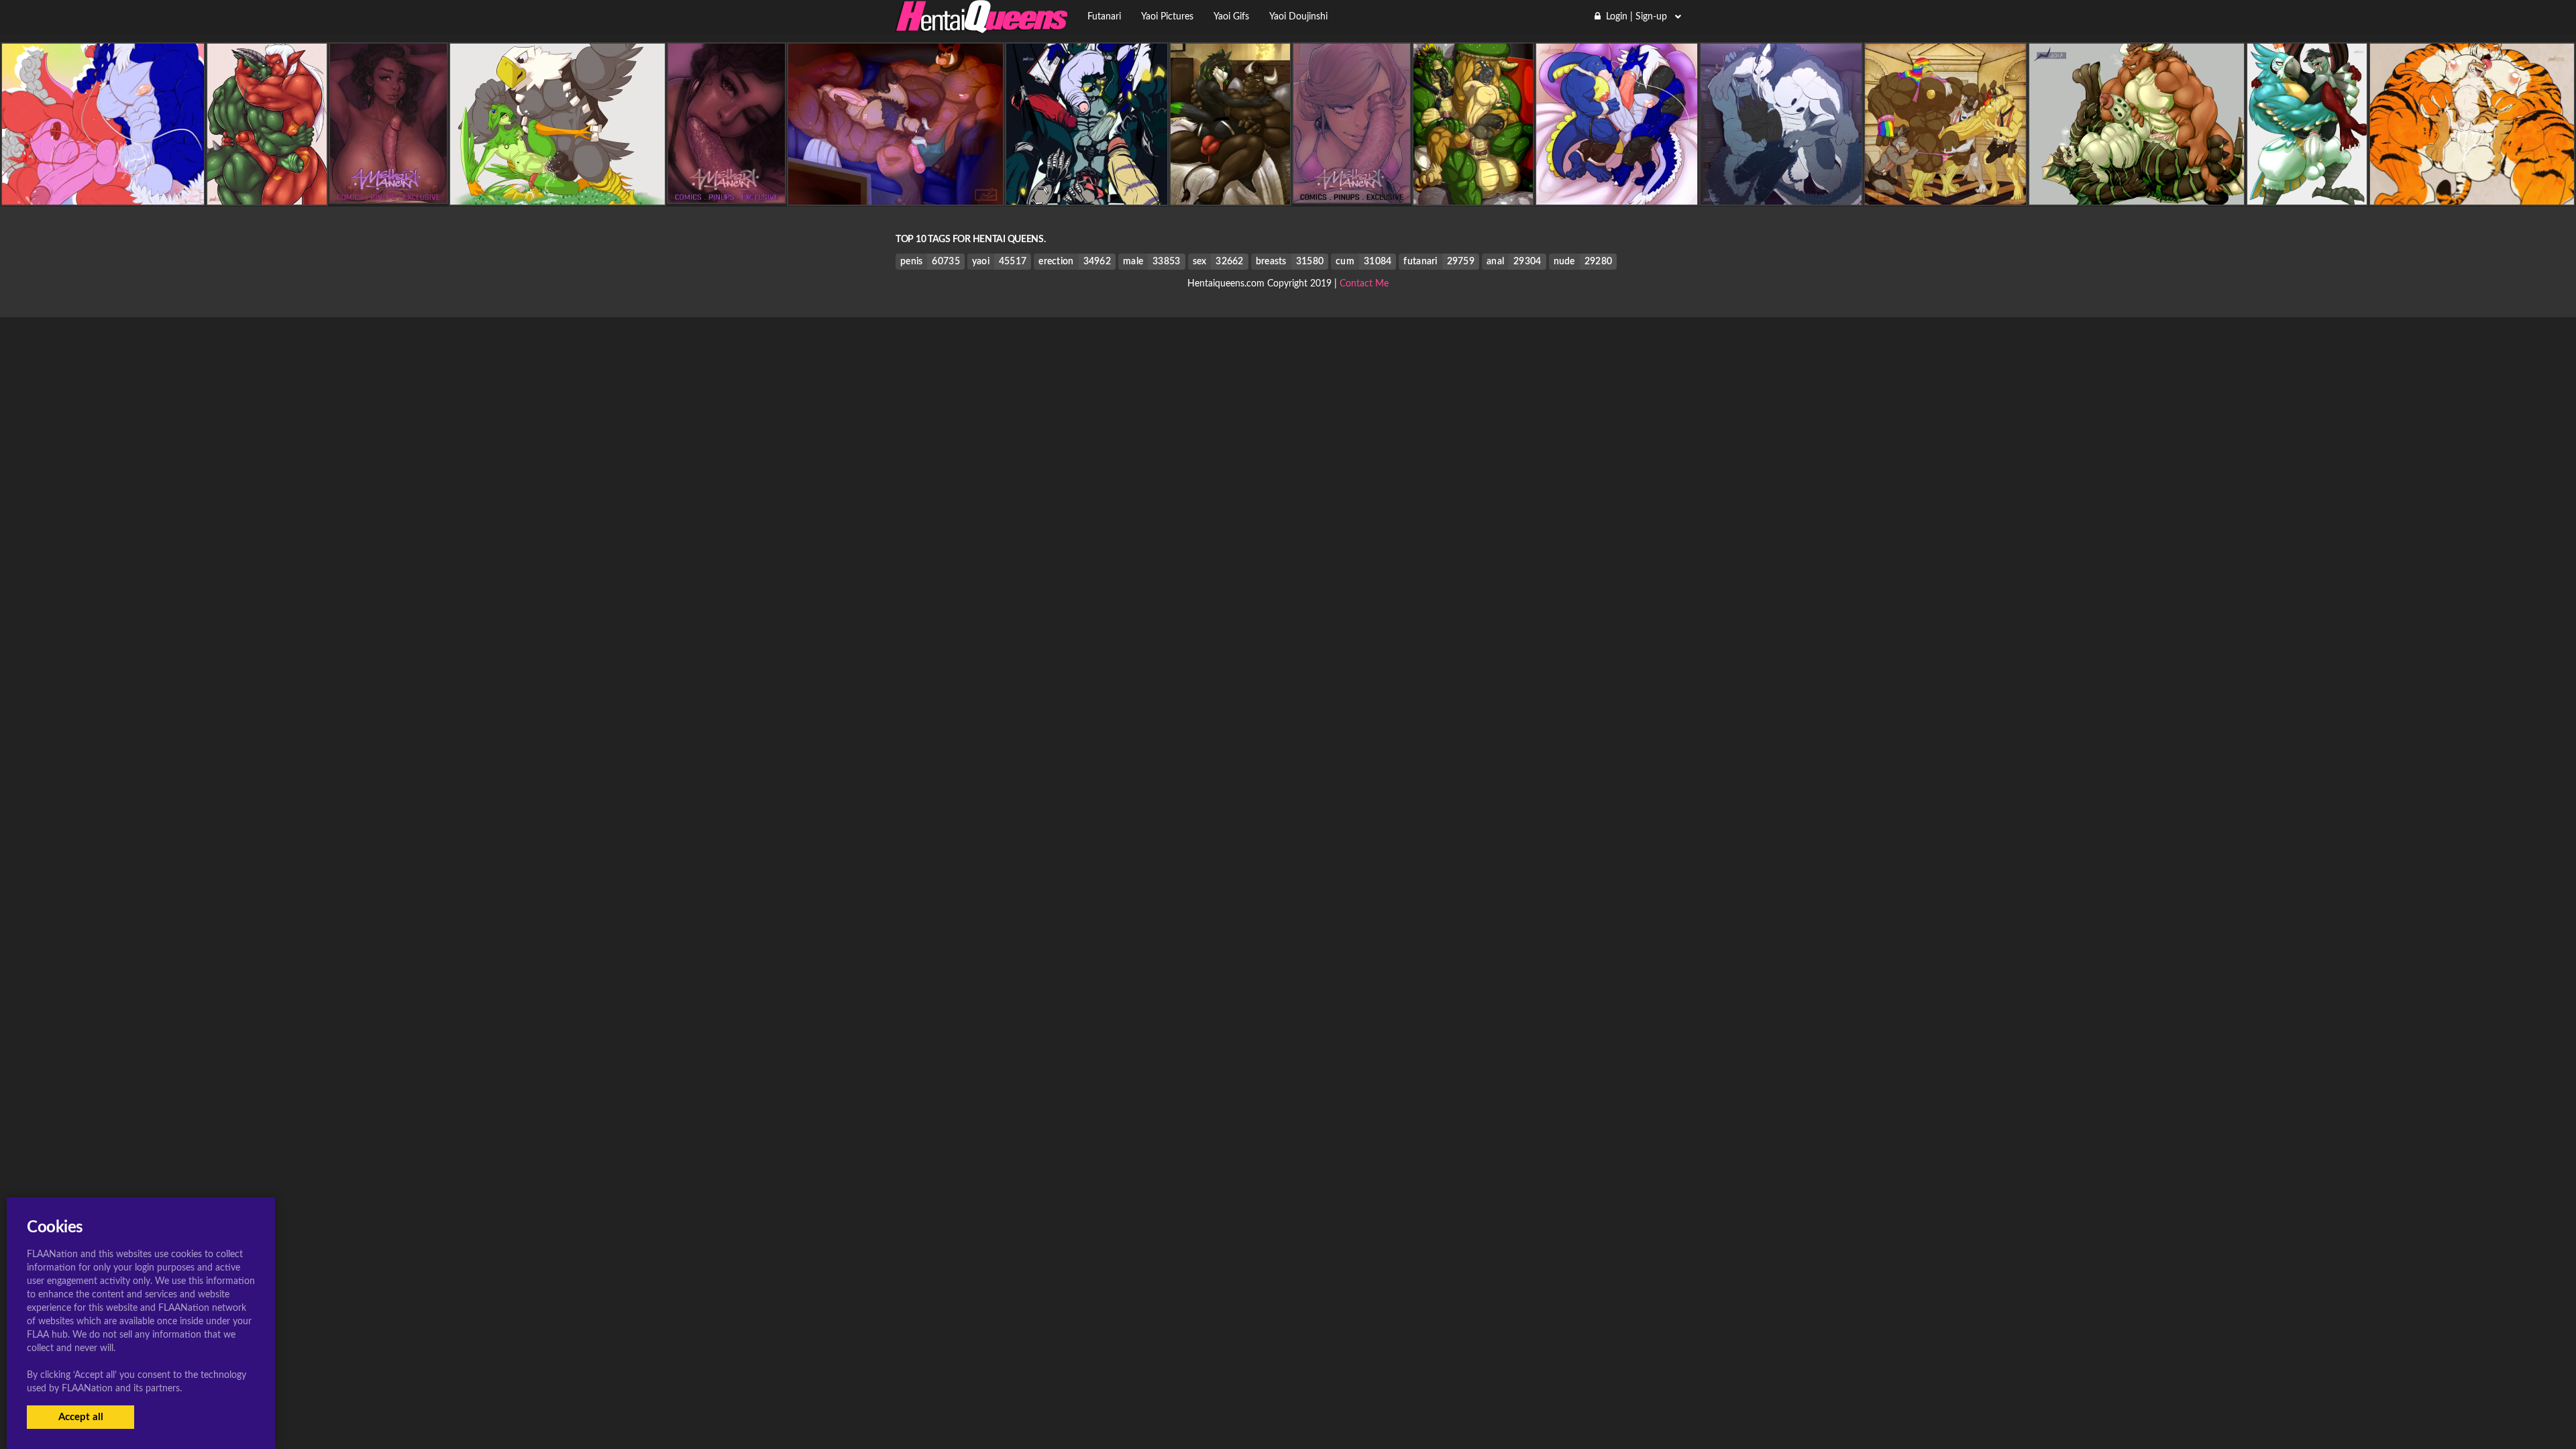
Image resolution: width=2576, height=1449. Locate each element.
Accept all (81, 1417)
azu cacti (267, 194)
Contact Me (1364, 284)
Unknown (557, 194)
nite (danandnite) (103, 194)
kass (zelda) (2307, 194)
